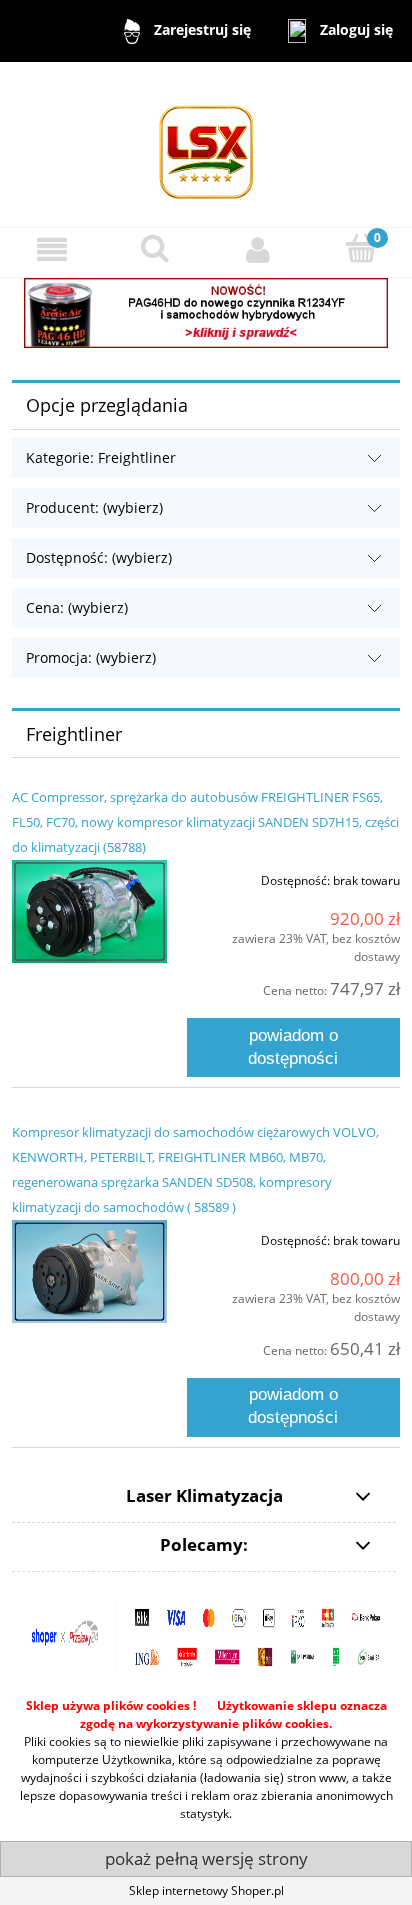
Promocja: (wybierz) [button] (91, 657)
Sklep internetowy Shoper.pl (206, 1890)
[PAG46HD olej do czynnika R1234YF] (206, 311)
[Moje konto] (257, 249)
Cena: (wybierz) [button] (77, 607)
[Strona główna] (206, 143)
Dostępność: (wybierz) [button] (99, 557)
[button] (51, 249)
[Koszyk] (360, 248)
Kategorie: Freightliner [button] (101, 457)
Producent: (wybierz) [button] (94, 507)
